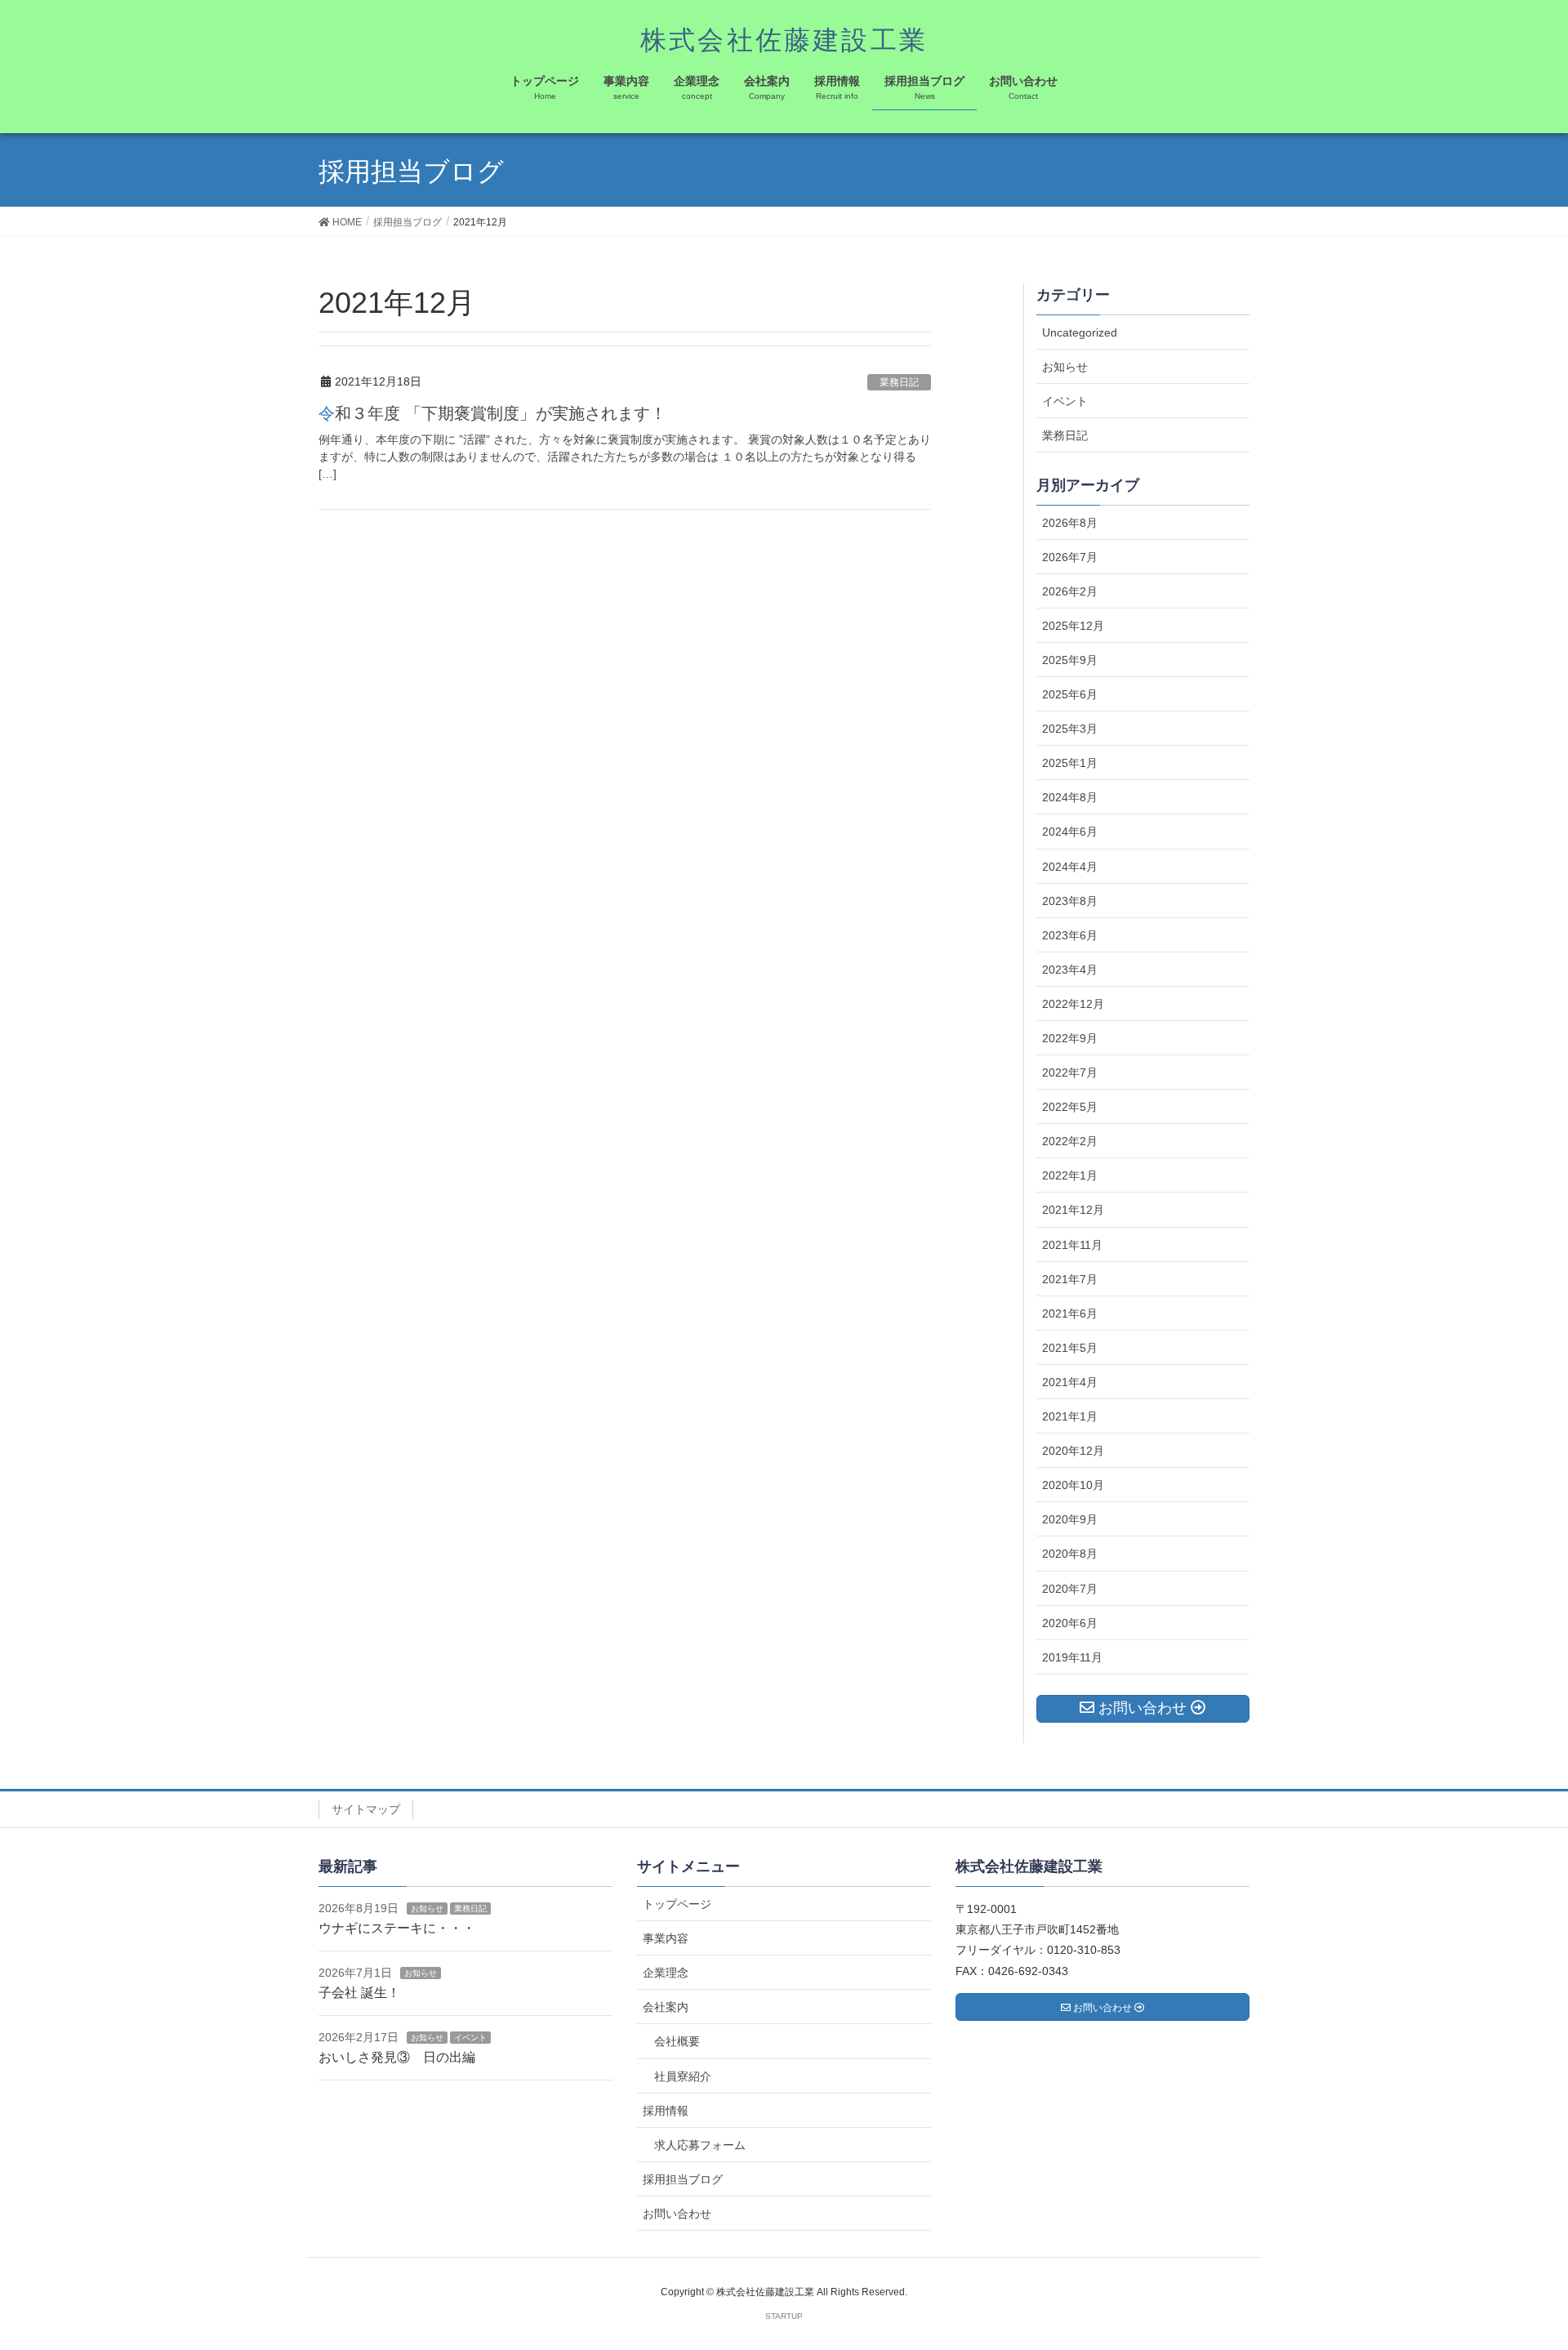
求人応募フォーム (700, 2145)
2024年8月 (1070, 797)
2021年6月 (1070, 1313)
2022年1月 (1070, 1175)
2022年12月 (1073, 1004)
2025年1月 (1070, 763)
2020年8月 (1070, 1554)
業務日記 (899, 382)
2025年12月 (1073, 626)
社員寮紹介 (683, 2076)
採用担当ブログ (683, 2179)
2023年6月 (1070, 935)
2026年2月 (1070, 591)
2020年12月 (1073, 1451)
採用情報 (666, 2111)
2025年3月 (1070, 729)
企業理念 (666, 1973)
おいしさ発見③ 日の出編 (397, 2057)
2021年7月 (1070, 1279)
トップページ (677, 1904)
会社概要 (677, 2041)
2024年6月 (1070, 832)
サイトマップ (366, 1809)
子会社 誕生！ (359, 1993)
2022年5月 (1070, 1107)
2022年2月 (1070, 1141)
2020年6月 (1070, 1623)
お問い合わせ (677, 2214)
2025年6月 (1070, 694)
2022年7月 (1070, 1072)
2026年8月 (1070, 523)
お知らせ (1065, 367)
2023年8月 (1070, 901)
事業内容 (666, 1938)
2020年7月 (1070, 1589)
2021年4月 (1070, 1382)
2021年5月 (1070, 1348)
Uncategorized (1080, 332)
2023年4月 (1070, 970)
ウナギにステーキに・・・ (397, 1928)
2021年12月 (1073, 1210)
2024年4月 (1070, 867)
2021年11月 (1072, 1245)
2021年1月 (1070, 1416)
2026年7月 (1070, 557)
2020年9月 (1070, 1519)
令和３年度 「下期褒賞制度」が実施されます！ (492, 413)
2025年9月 (1070, 660)
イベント (1065, 401)
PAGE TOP (1518, 2265)
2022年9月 (1070, 1038)
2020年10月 (1073, 1485)
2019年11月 (1072, 1657)
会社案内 (666, 2007)
